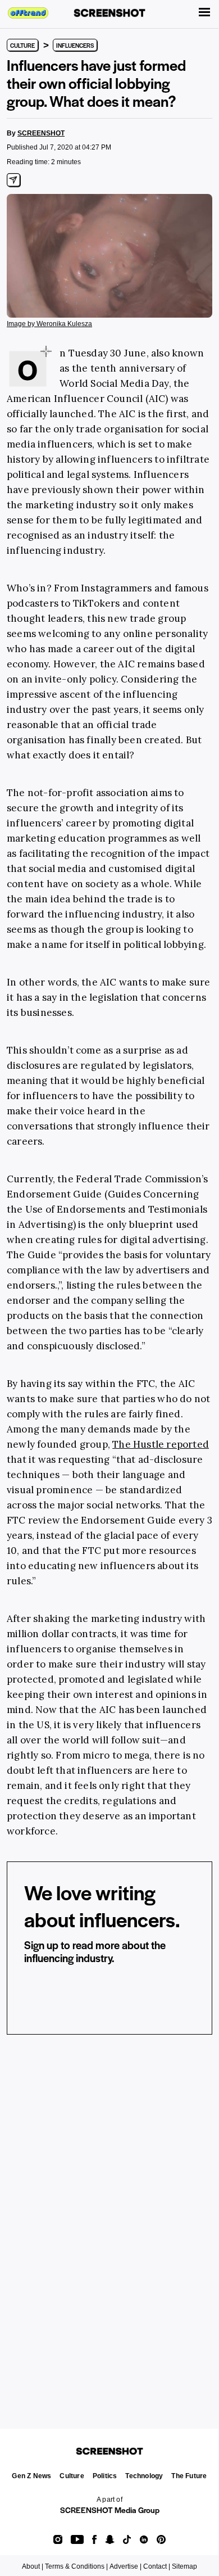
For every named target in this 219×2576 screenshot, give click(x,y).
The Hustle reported (161, 1444)
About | (33, 2566)
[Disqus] (109, 2217)
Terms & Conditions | (76, 2566)
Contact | (157, 2566)
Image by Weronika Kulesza (49, 324)
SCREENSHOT (41, 133)
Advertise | (126, 2566)
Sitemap (184, 2566)
